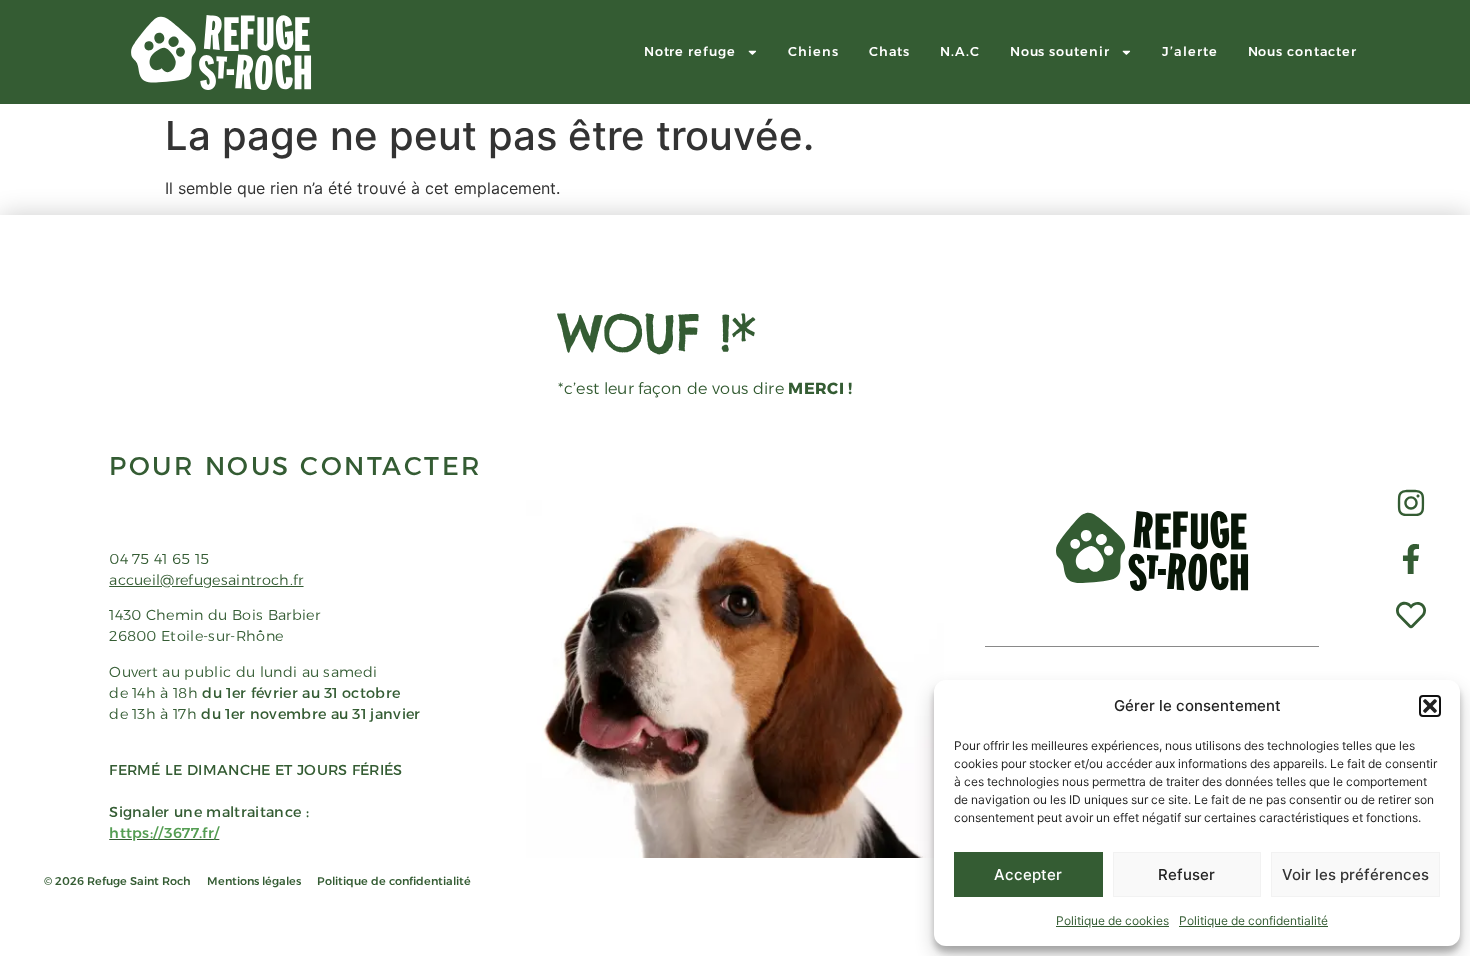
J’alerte (1189, 51)
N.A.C (960, 51)
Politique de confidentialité (1253, 920)
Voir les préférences (1355, 874)
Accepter (1028, 874)
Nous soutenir (1060, 51)
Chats (890, 51)
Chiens (813, 51)
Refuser (1186, 874)
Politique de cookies (1112, 920)
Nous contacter (1303, 51)
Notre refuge (690, 51)
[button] (1430, 706)
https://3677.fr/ (164, 833)
